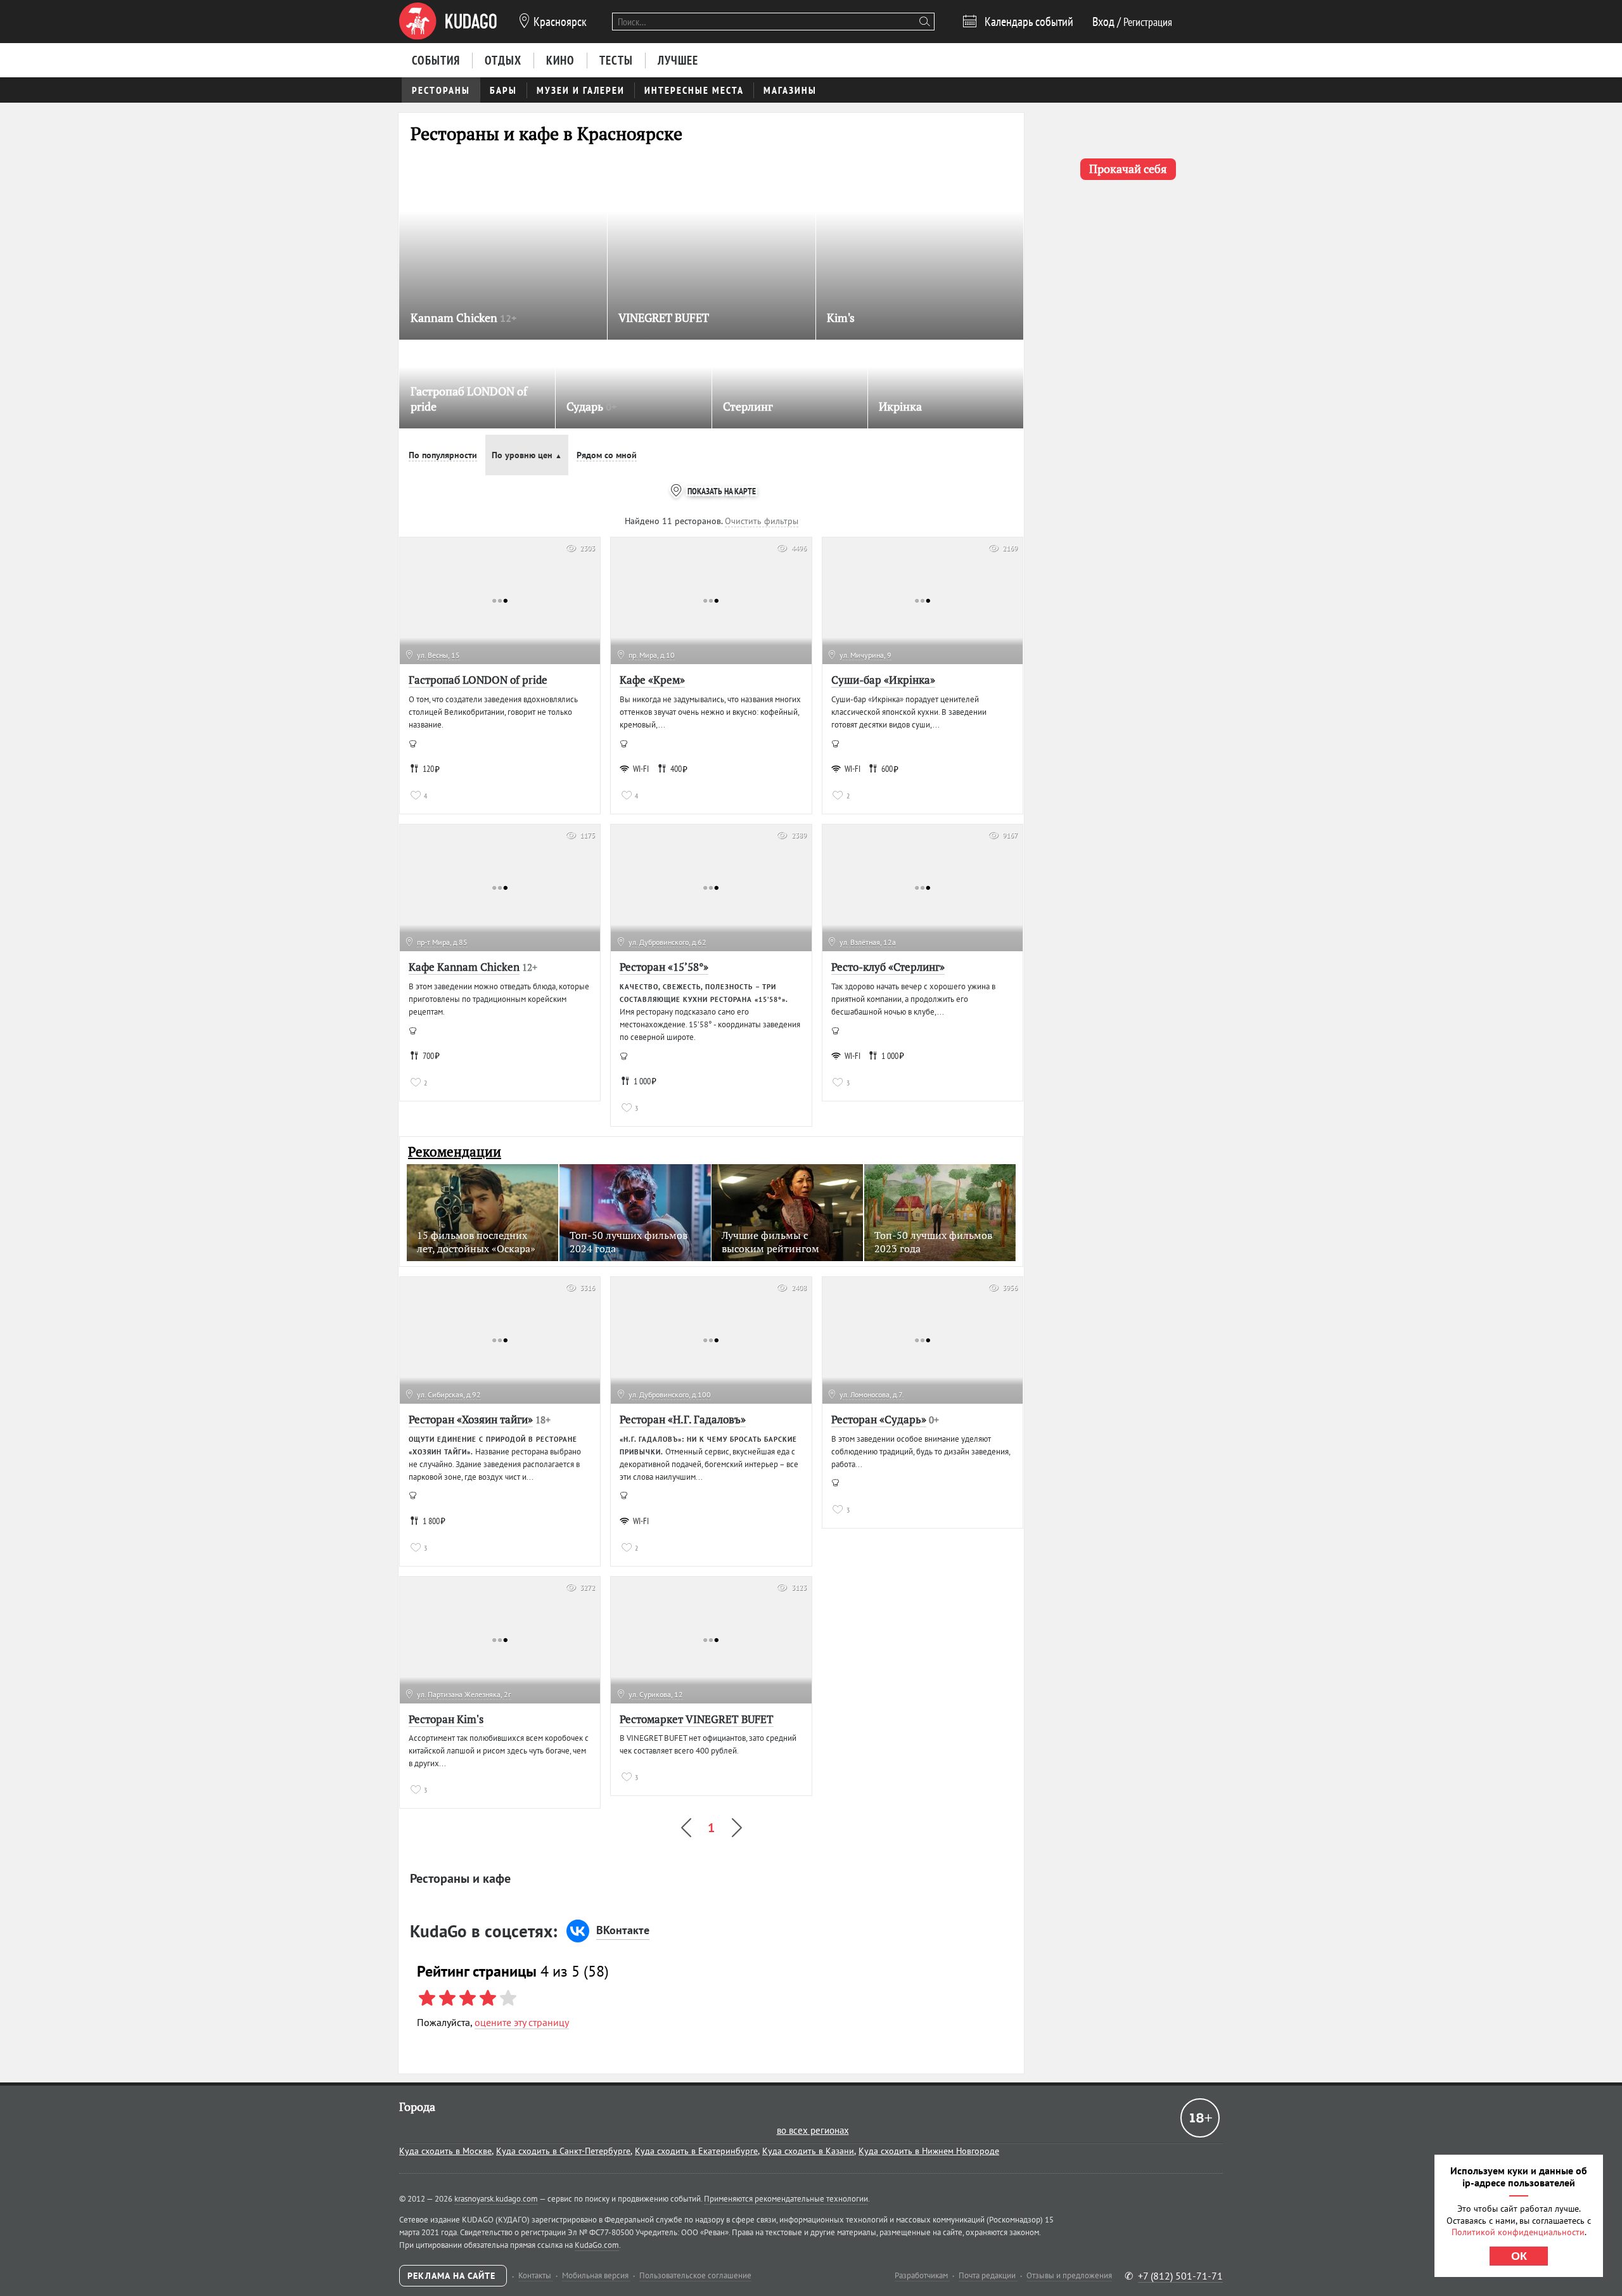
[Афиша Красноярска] (448, 22)
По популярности (443, 455)
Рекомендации (455, 1152)
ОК (1519, 2256)
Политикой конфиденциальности (1518, 2232)
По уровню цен (527, 455)
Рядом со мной (607, 455)
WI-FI (641, 769)
